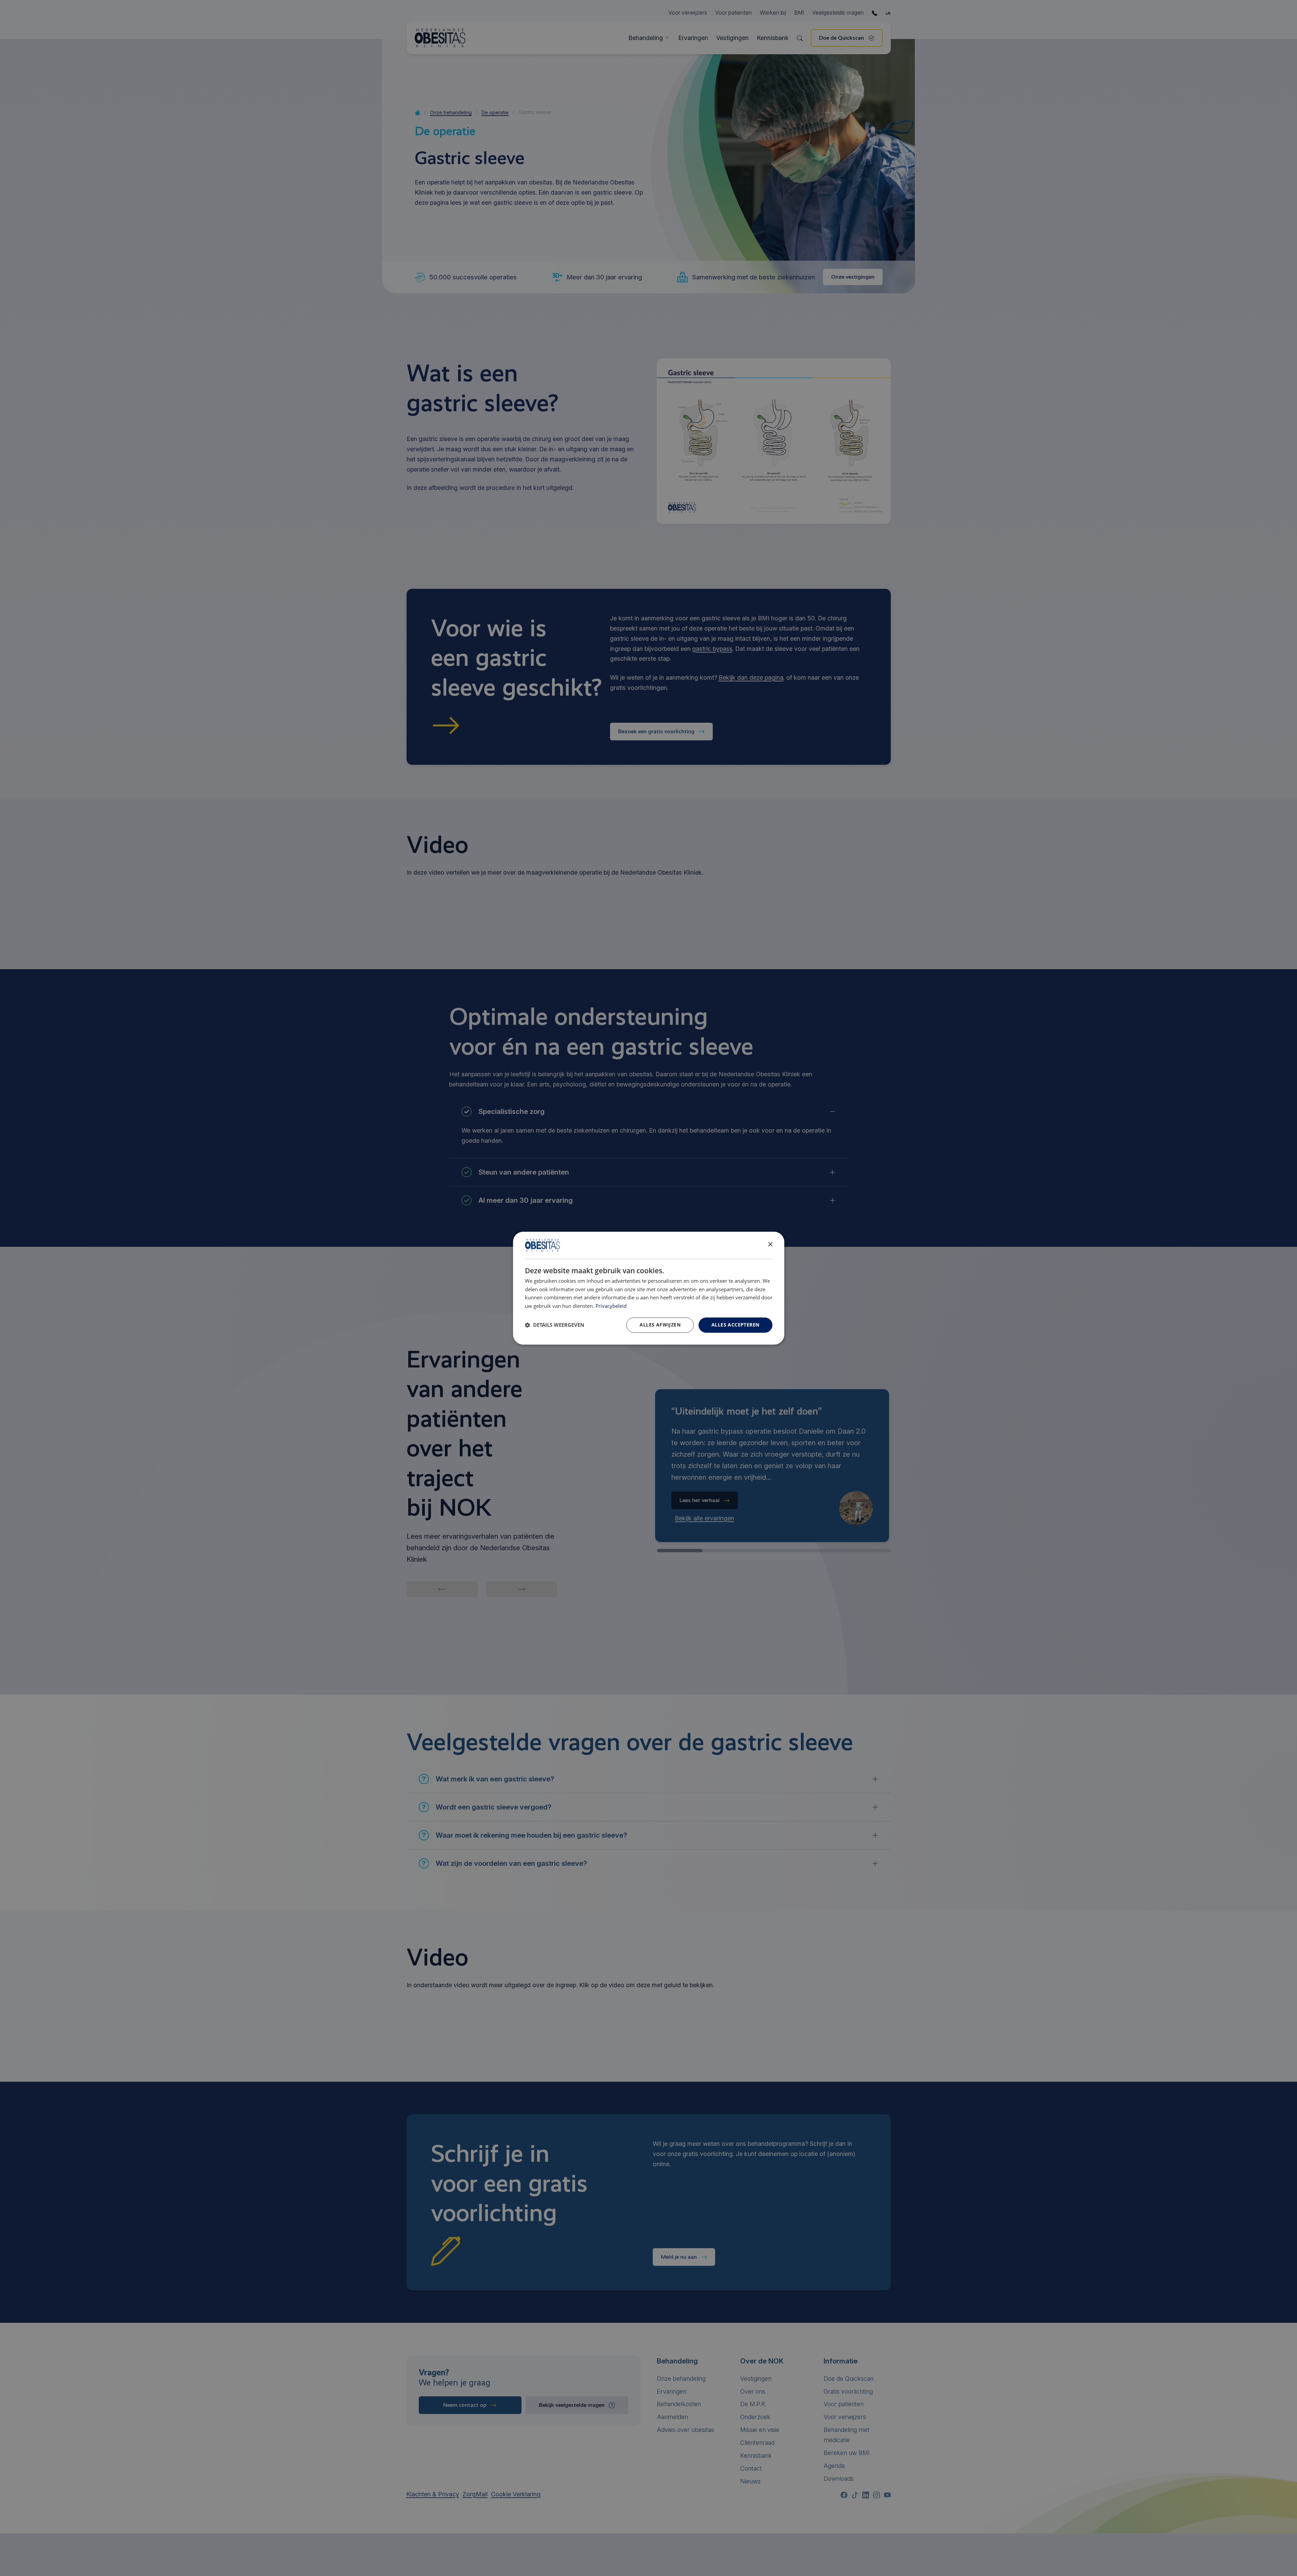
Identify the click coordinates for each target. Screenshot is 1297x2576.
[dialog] (649, 1288)
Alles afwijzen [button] (660, 1325)
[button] (555, 1325)
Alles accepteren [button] (735, 1325)
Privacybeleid (611, 1306)
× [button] (770, 1245)
